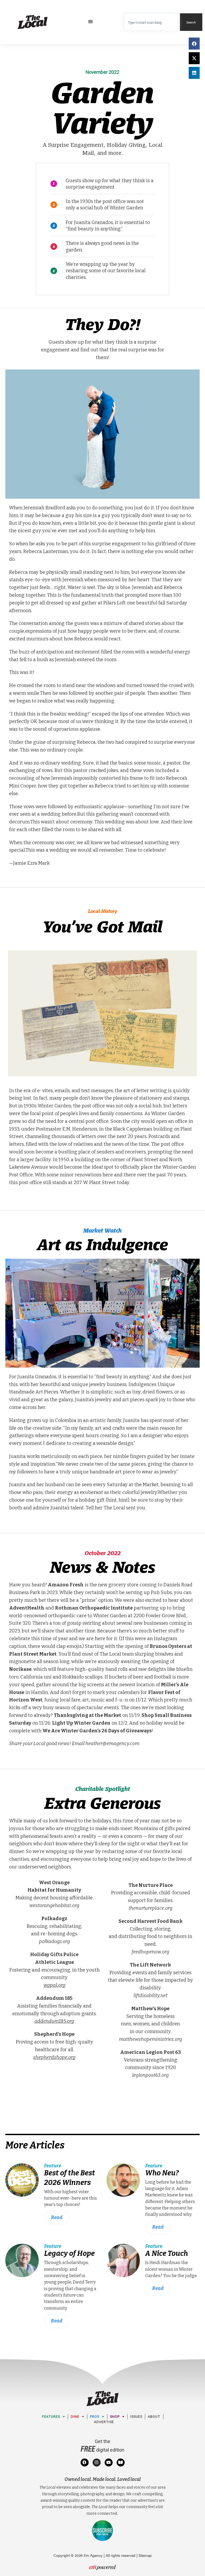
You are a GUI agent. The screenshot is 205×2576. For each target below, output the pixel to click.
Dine (75, 2417)
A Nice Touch (167, 2253)
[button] (91, 22)
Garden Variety (102, 105)
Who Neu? (162, 2173)
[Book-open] (121, 2463)
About (154, 2417)
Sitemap (145, 2555)
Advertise (104, 2422)
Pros (95, 2417)
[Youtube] (109, 2463)
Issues (136, 2417)
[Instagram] (97, 2463)
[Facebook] (85, 2463)
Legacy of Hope (69, 2253)
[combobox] (151, 22)
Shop (115, 2417)
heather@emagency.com (112, 1744)
